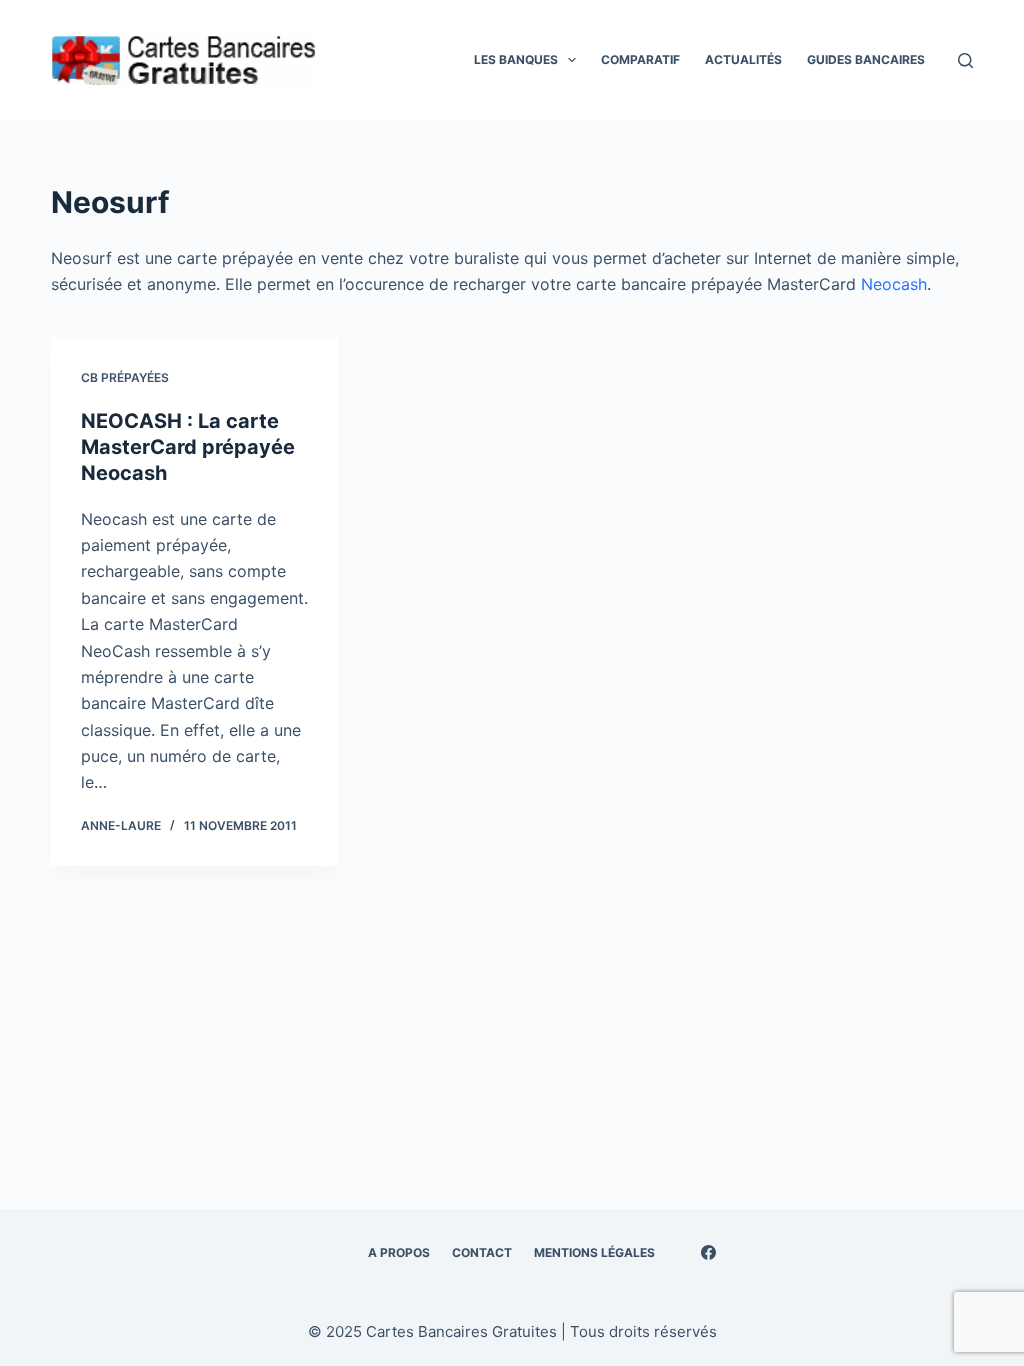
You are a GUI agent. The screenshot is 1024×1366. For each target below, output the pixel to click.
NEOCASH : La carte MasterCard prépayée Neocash (188, 447)
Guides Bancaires (866, 59)
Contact (482, 1252)
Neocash (894, 284)
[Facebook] (708, 1252)
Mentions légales (594, 1252)
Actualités (743, 59)
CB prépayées (125, 377)
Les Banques (516, 59)
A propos (399, 1252)
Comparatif (640, 59)
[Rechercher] (965, 60)
